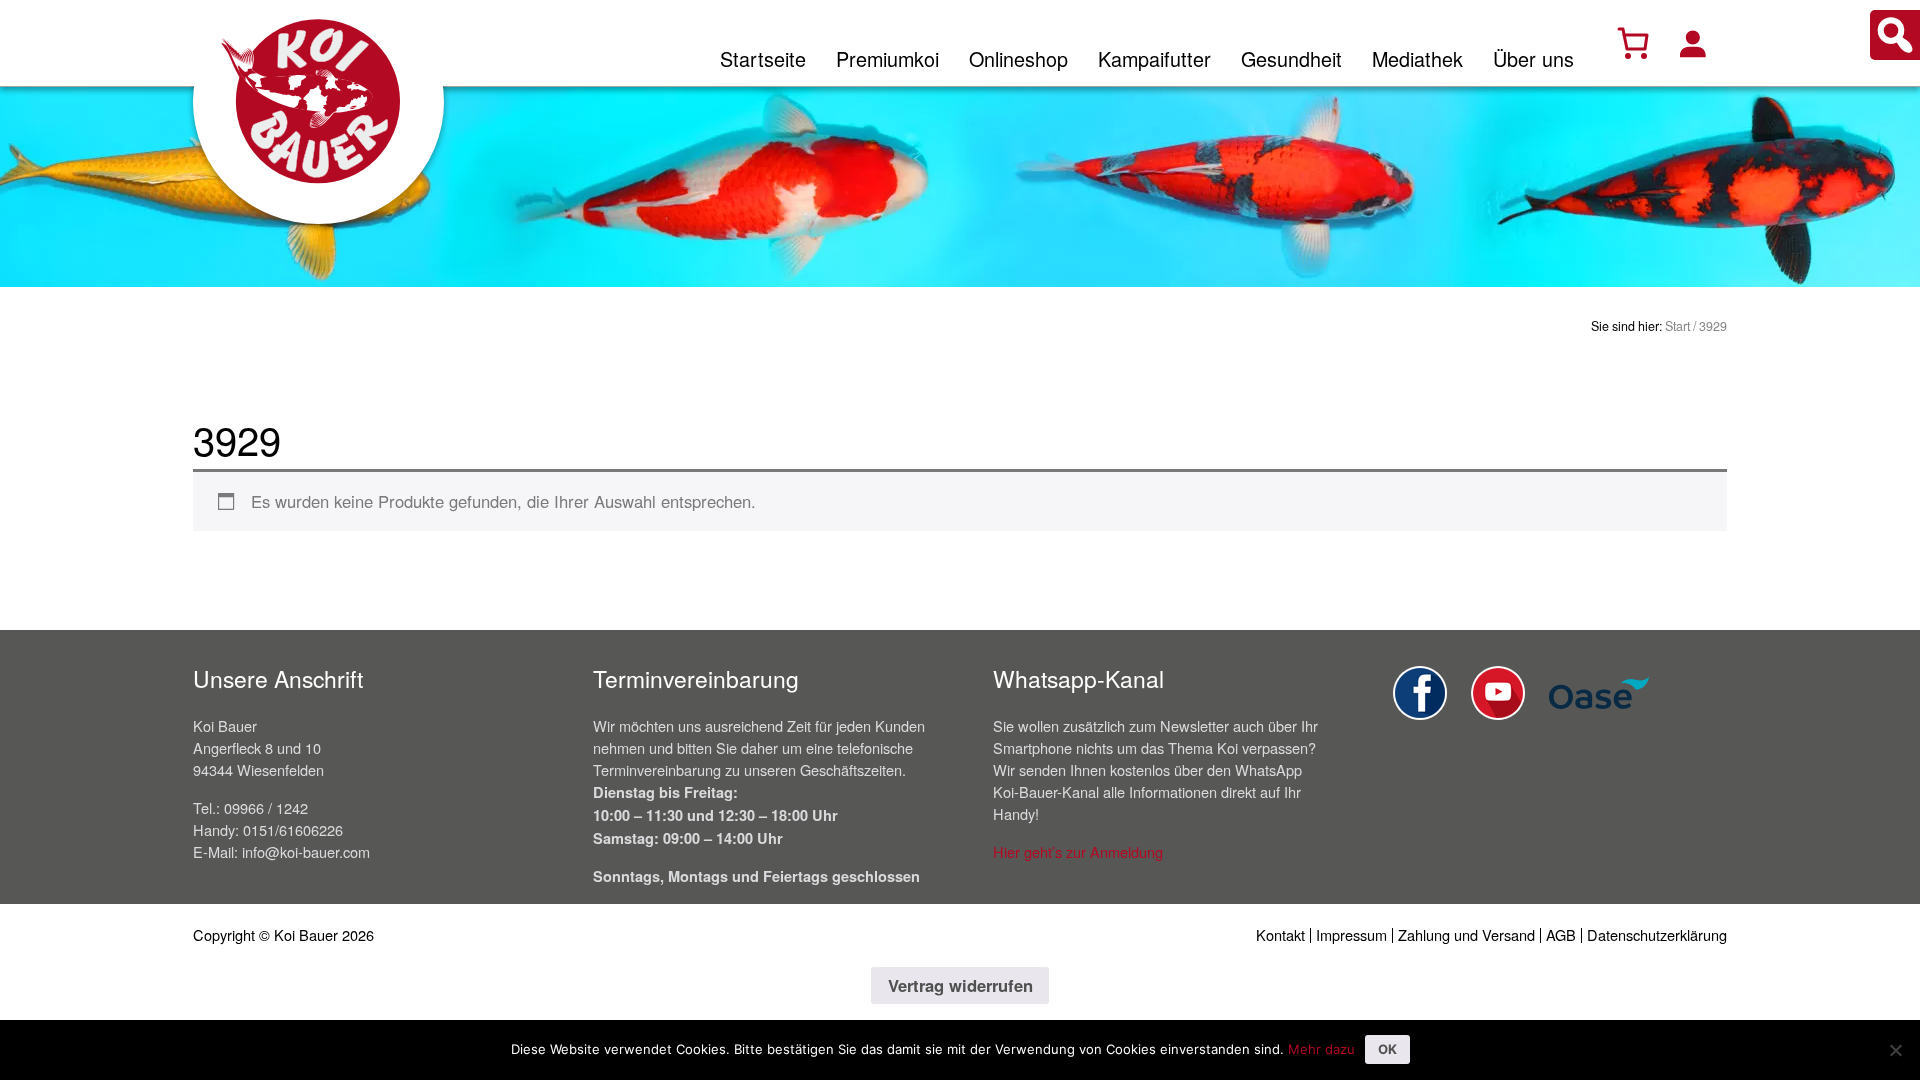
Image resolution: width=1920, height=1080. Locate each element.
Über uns (1533, 58)
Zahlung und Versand (1466, 934)
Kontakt (1280, 934)
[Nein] (1895, 1050)
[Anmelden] (1692, 43)
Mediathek (1417, 58)
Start (1677, 326)
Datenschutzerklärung (1657, 934)
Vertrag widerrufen (960, 985)
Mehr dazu (1321, 1049)
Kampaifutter (1154, 58)
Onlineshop (1018, 58)
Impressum (1351, 934)
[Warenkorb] (1633, 43)
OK (1387, 1049)
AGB (1561, 934)
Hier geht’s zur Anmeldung (1078, 851)
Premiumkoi (887, 58)
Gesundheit (1291, 58)
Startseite (763, 58)
